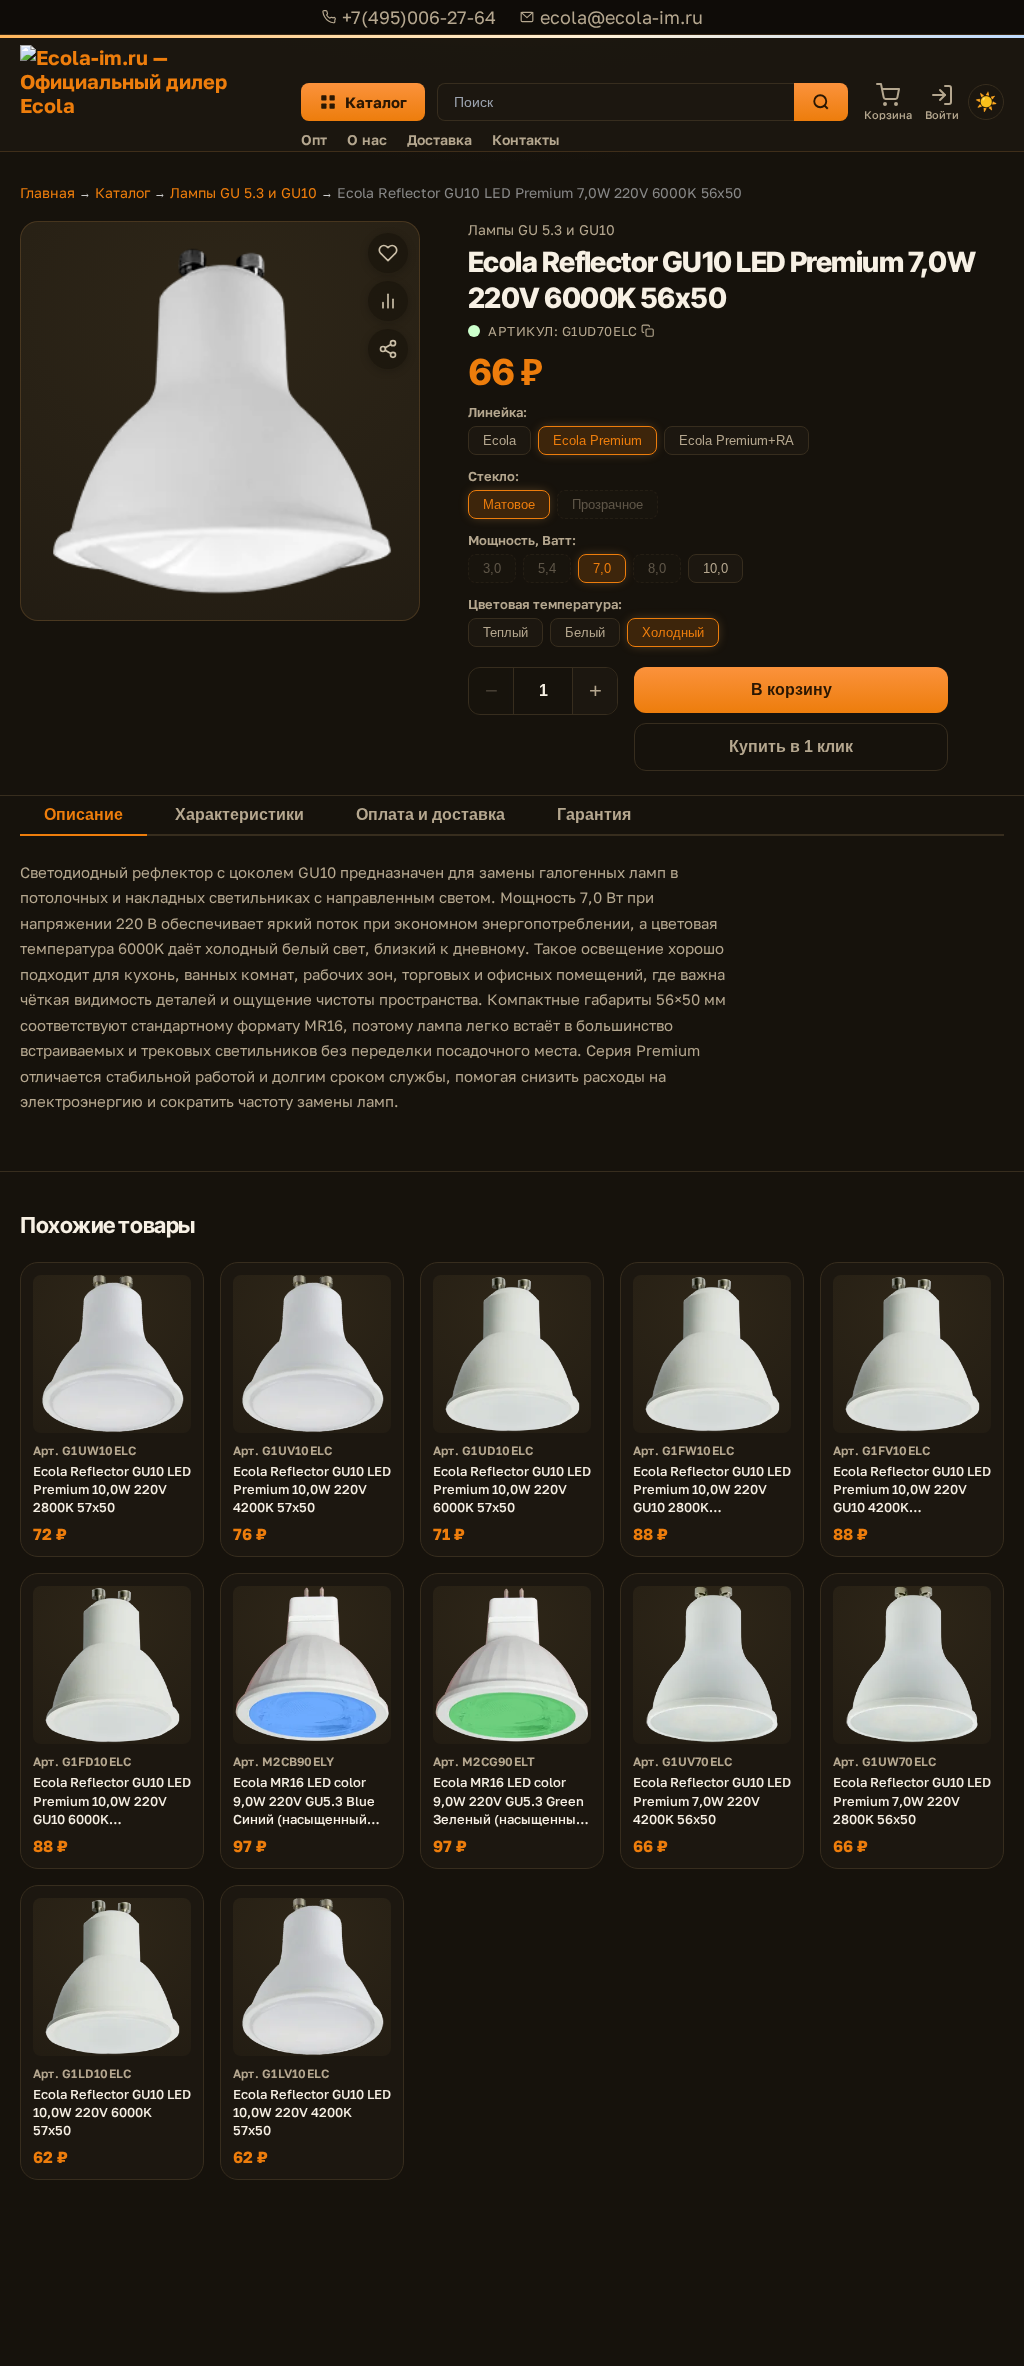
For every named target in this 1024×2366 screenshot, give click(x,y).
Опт (314, 139)
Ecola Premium (597, 440)
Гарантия (594, 814)
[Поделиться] (388, 349)
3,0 (492, 568)
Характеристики (239, 814)
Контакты (525, 139)
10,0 (715, 568)
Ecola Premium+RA (736, 440)
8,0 (657, 568)
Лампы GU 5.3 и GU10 (243, 192)
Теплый (505, 632)
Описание (83, 814)
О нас (367, 139)
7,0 (602, 568)
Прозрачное (607, 504)
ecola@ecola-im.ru (621, 17)
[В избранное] (388, 253)
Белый (585, 632)
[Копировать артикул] (647, 330)
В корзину (791, 689)
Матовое (509, 504)
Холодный (673, 632)
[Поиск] (821, 102)
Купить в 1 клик (791, 746)
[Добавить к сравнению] (388, 301)
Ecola (499, 440)
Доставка (439, 139)
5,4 (547, 568)
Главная (47, 192)
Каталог (376, 102)
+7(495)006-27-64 (419, 17)
